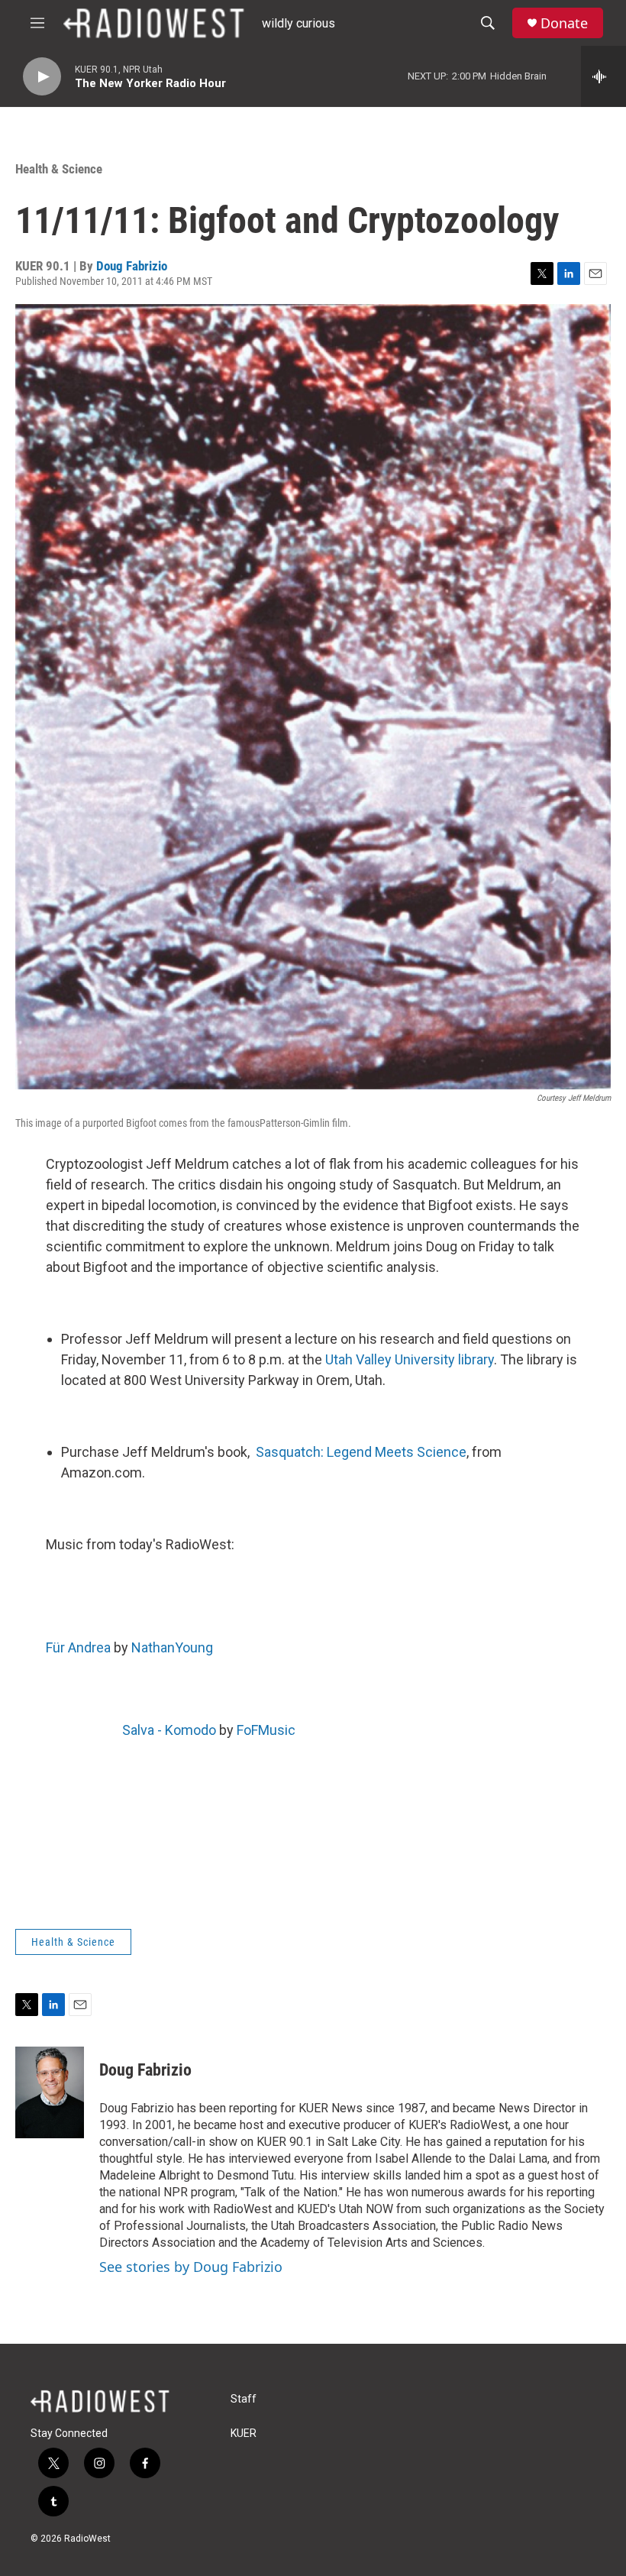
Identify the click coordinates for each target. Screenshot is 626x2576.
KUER (244, 2434)
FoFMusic (266, 1730)
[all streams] (603, 76)
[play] (42, 77)
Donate (564, 23)
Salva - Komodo (169, 1730)
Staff (244, 2399)
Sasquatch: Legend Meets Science (361, 1452)
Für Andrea (78, 1647)
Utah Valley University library (410, 1359)
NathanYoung (172, 1647)
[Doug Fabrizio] (50, 2092)
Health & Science (59, 169)
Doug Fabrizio (132, 266)
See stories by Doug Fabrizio (191, 2267)
